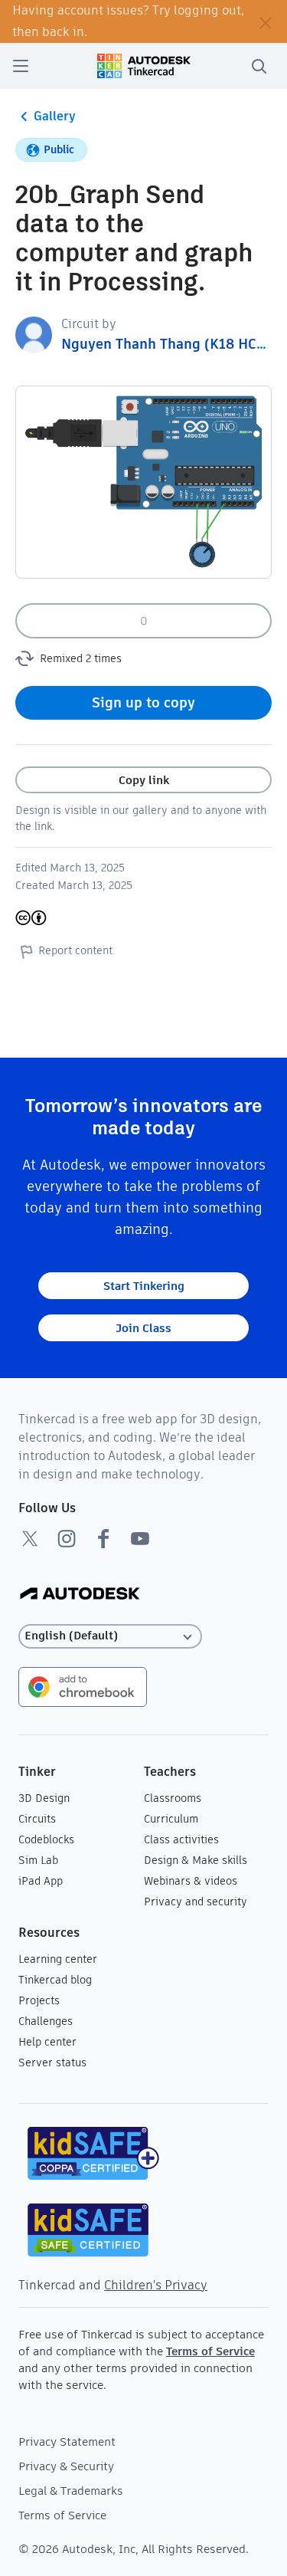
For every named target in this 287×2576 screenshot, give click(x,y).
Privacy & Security (66, 2466)
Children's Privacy (156, 2285)
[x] (30, 1538)
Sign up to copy (143, 702)
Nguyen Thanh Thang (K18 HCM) (168, 344)
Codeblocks (46, 1839)
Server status (52, 2062)
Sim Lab (38, 1860)
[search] (259, 66)
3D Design (44, 1798)
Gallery (55, 116)
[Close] (266, 21)
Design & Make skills (196, 1860)
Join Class (143, 1328)
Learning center (58, 1959)
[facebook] (103, 1538)
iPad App (41, 1881)
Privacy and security (196, 1902)
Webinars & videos (191, 1881)
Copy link (144, 780)
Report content (75, 950)
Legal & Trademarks (71, 2491)
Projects (39, 2000)
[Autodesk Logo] (80, 1595)
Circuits (37, 1819)
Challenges (46, 2021)
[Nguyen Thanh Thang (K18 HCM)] (34, 334)
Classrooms (173, 1798)
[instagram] (67, 1538)
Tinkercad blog (55, 1980)
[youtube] (140, 1538)
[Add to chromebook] (83, 1686)
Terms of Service (210, 2351)
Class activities (181, 1839)
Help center (47, 2042)
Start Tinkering (144, 1286)
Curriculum (171, 1819)
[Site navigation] (21, 66)
